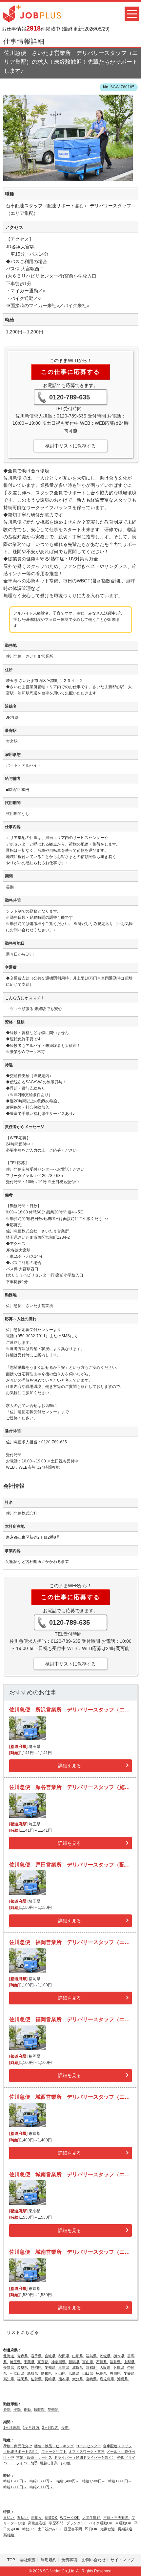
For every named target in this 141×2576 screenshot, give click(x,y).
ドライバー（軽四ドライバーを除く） (85, 2457)
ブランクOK (77, 2523)
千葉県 (30, 2362)
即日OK (92, 2529)
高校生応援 (37, 2523)
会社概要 (28, 2560)
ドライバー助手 (25, 2463)
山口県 (88, 2373)
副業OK (51, 2518)
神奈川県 (59, 2362)
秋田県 (64, 2356)
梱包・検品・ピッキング (54, 2446)
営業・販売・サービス (34, 2457)
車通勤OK (124, 2523)
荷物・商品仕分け (18, 2446)
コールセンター (88, 2446)
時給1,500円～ (94, 2481)
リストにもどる (23, 2332)
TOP (11, 2560)
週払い (23, 2518)
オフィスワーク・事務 (87, 2452)
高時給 (9, 2535)
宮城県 (50, 2356)
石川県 (102, 2362)
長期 (65, 2428)
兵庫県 (119, 2367)
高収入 (37, 2518)
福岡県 (23, 2379)
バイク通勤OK (101, 2523)
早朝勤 (53, 2409)
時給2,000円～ (42, 2487)
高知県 (9, 2379)
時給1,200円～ (15, 2481)
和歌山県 (18, 2373)
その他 (65, 2463)
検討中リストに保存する (70, 446)
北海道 (9, 2356)
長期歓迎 (125, 2529)
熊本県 (64, 2379)
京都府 (92, 2367)
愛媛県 (130, 2373)
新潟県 (74, 2362)
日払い (9, 2518)
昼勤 (7, 2409)
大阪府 (106, 2367)
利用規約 (49, 2560)
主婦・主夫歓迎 (116, 2518)
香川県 (116, 2373)
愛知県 (50, 2367)
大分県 (78, 2379)
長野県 (9, 2367)
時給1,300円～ (42, 2481)
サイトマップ (122, 2560)
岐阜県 (23, 2367)
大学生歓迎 (92, 2518)
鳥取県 (33, 2373)
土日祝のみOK (50, 2529)
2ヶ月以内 (31, 2428)
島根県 (47, 2373)
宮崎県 (92, 2379)
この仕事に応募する (70, 372)
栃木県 (119, 2356)
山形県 (78, 2356)
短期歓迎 (108, 2529)
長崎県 (50, 2379)
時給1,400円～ (68, 2481)
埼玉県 (16, 2362)
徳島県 (102, 2373)
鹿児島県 (107, 2379)
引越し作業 (49, 2463)
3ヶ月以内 (51, 2428)
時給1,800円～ (15, 2487)
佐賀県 (37, 2379)
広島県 (74, 2373)
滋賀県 (78, 2367)
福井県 (116, 2362)
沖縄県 (123, 2379)
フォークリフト (54, 2452)
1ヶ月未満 (12, 2428)
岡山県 (61, 2373)
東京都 (43, 2362)
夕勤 (18, 2409)
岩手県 (37, 2356)
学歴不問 (57, 2523)
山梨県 (130, 2362)
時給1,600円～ (120, 2481)
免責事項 (69, 2560)
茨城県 (106, 2356)
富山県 (88, 2362)
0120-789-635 (70, 397)
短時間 (40, 2409)
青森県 (23, 2356)
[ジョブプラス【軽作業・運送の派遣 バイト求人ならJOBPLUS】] (32, 13)
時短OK (29, 2529)
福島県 (92, 2356)
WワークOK (70, 2518)
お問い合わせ (94, 2560)
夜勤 (28, 2409)
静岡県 (37, 2367)
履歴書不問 (73, 2529)
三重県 (64, 2367)
